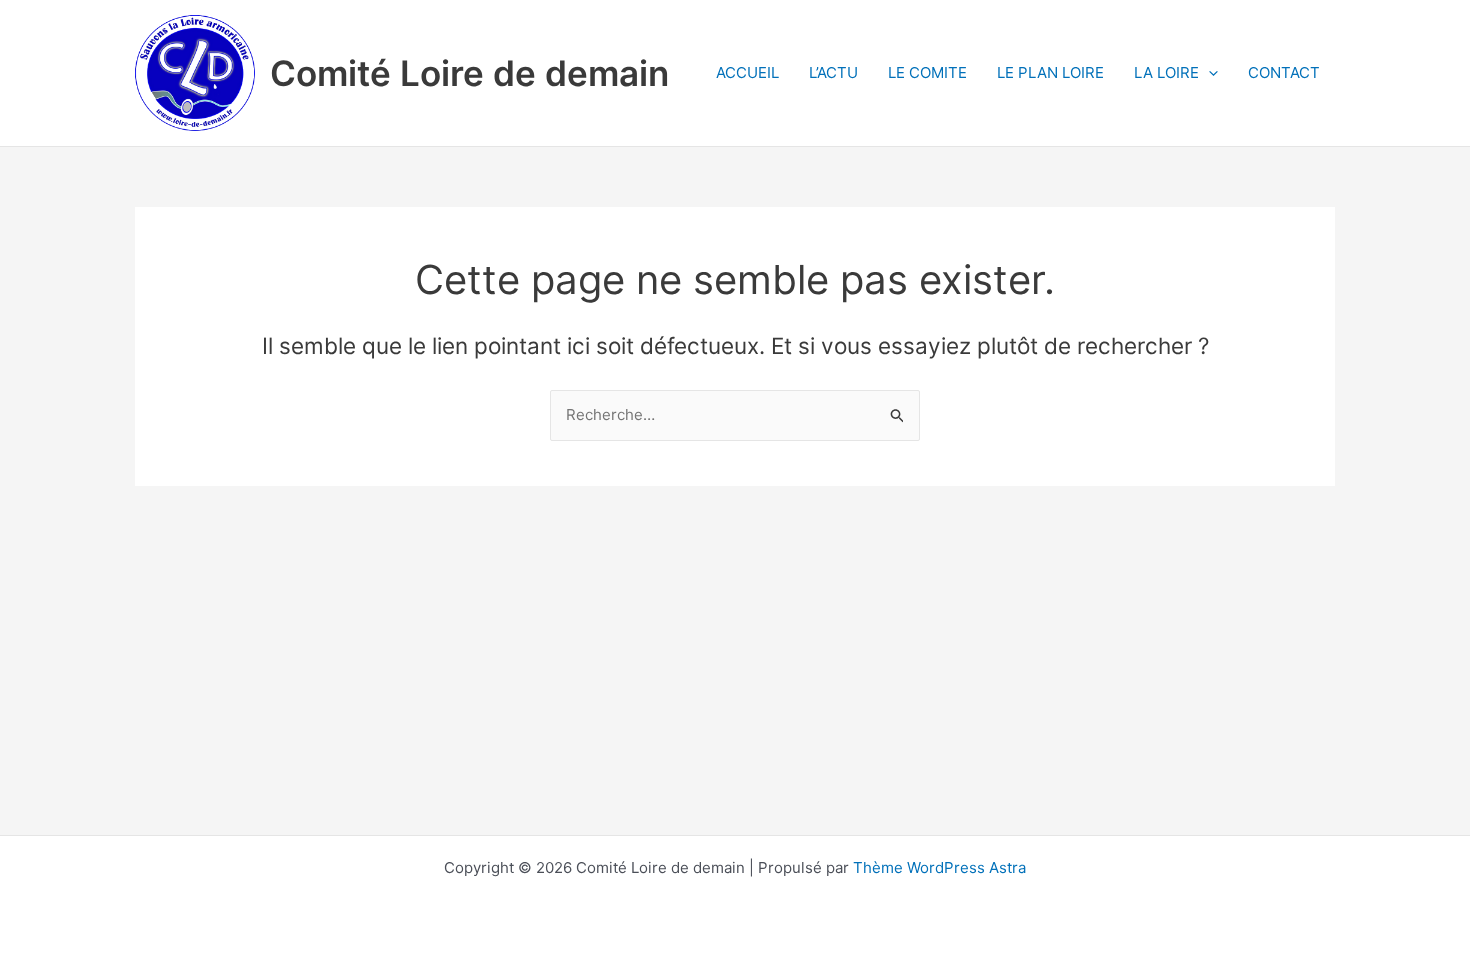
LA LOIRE (1166, 72)
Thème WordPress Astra (939, 867)
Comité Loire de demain (469, 73)
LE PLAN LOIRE (1050, 72)
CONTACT (1284, 72)
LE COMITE (927, 72)
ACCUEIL (747, 72)
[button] (1208, 73)
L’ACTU (833, 72)
